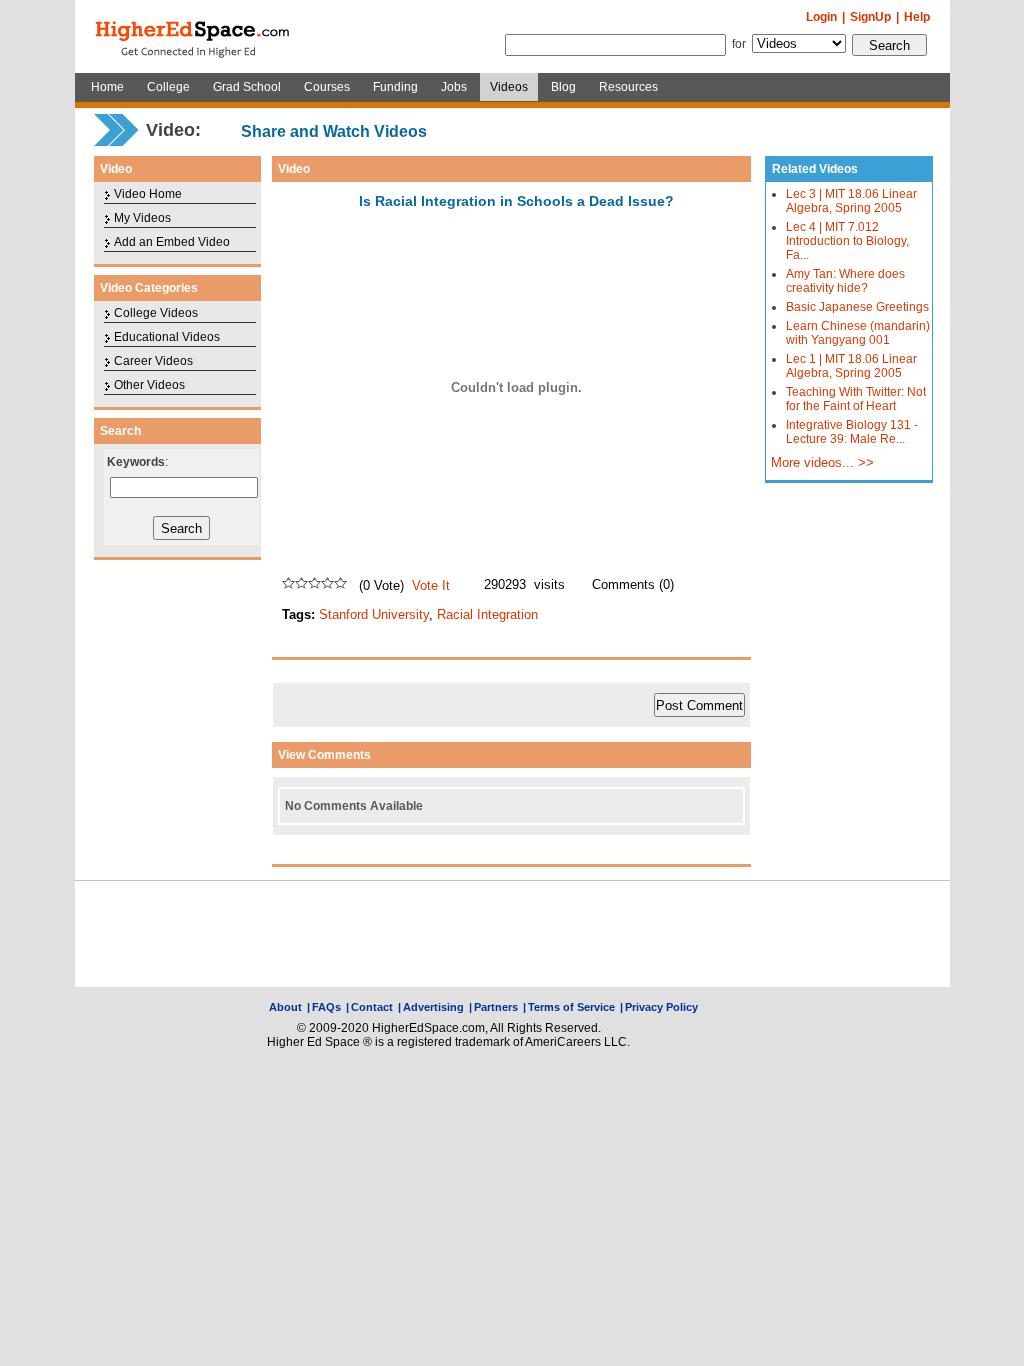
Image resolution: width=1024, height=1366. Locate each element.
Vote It (431, 585)
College (168, 87)
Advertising (433, 1007)
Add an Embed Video (172, 242)
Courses (327, 87)
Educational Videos (167, 337)
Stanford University (374, 614)
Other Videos (149, 385)
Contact (372, 1007)
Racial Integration (487, 614)
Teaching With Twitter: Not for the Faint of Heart (856, 399)
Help (917, 17)
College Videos (156, 313)
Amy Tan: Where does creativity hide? (845, 281)
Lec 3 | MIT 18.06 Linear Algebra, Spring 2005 (851, 201)
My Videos (142, 218)
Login (821, 17)
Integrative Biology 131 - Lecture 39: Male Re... (852, 432)
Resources (628, 87)
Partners (496, 1007)
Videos (509, 87)
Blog (563, 87)
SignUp (870, 17)
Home (107, 87)
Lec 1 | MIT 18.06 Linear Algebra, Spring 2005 (851, 366)
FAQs (326, 1007)
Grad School (247, 87)
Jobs (454, 87)
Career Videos (153, 361)
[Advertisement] (512, 934)
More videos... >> (822, 463)
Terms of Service (571, 1007)
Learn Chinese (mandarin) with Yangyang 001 (858, 333)
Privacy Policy (661, 1007)
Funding (395, 87)
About (285, 1007)
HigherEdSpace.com (194, 37)
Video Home (148, 194)
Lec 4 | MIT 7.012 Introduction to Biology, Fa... (847, 241)
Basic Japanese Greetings (857, 307)
